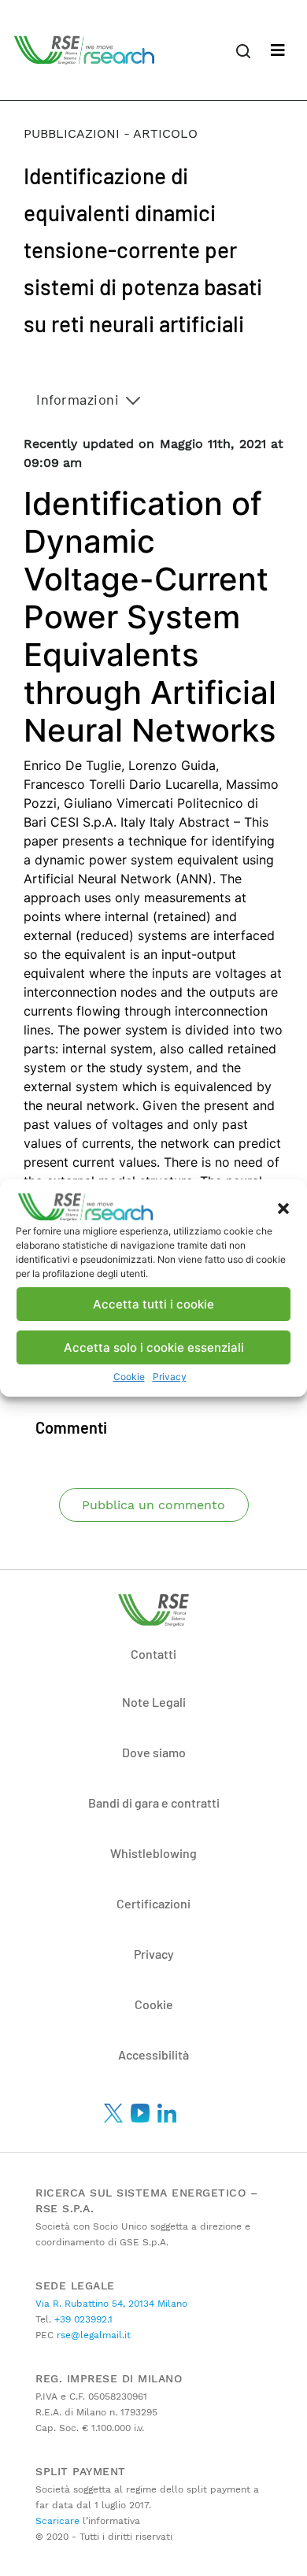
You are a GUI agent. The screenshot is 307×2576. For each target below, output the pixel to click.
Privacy (170, 1377)
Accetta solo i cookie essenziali (154, 1347)
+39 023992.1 (82, 2319)
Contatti (153, 1654)
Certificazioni (153, 1903)
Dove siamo (154, 1752)
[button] (283, 1207)
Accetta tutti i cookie (153, 1304)
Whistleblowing (153, 1853)
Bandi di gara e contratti (154, 1802)
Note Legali (154, 1702)
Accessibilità (153, 2054)
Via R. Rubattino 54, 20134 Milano (111, 2304)
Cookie (129, 1377)
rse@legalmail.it (92, 2335)
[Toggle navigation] (278, 50)
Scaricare (57, 2521)
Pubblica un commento (153, 1505)
